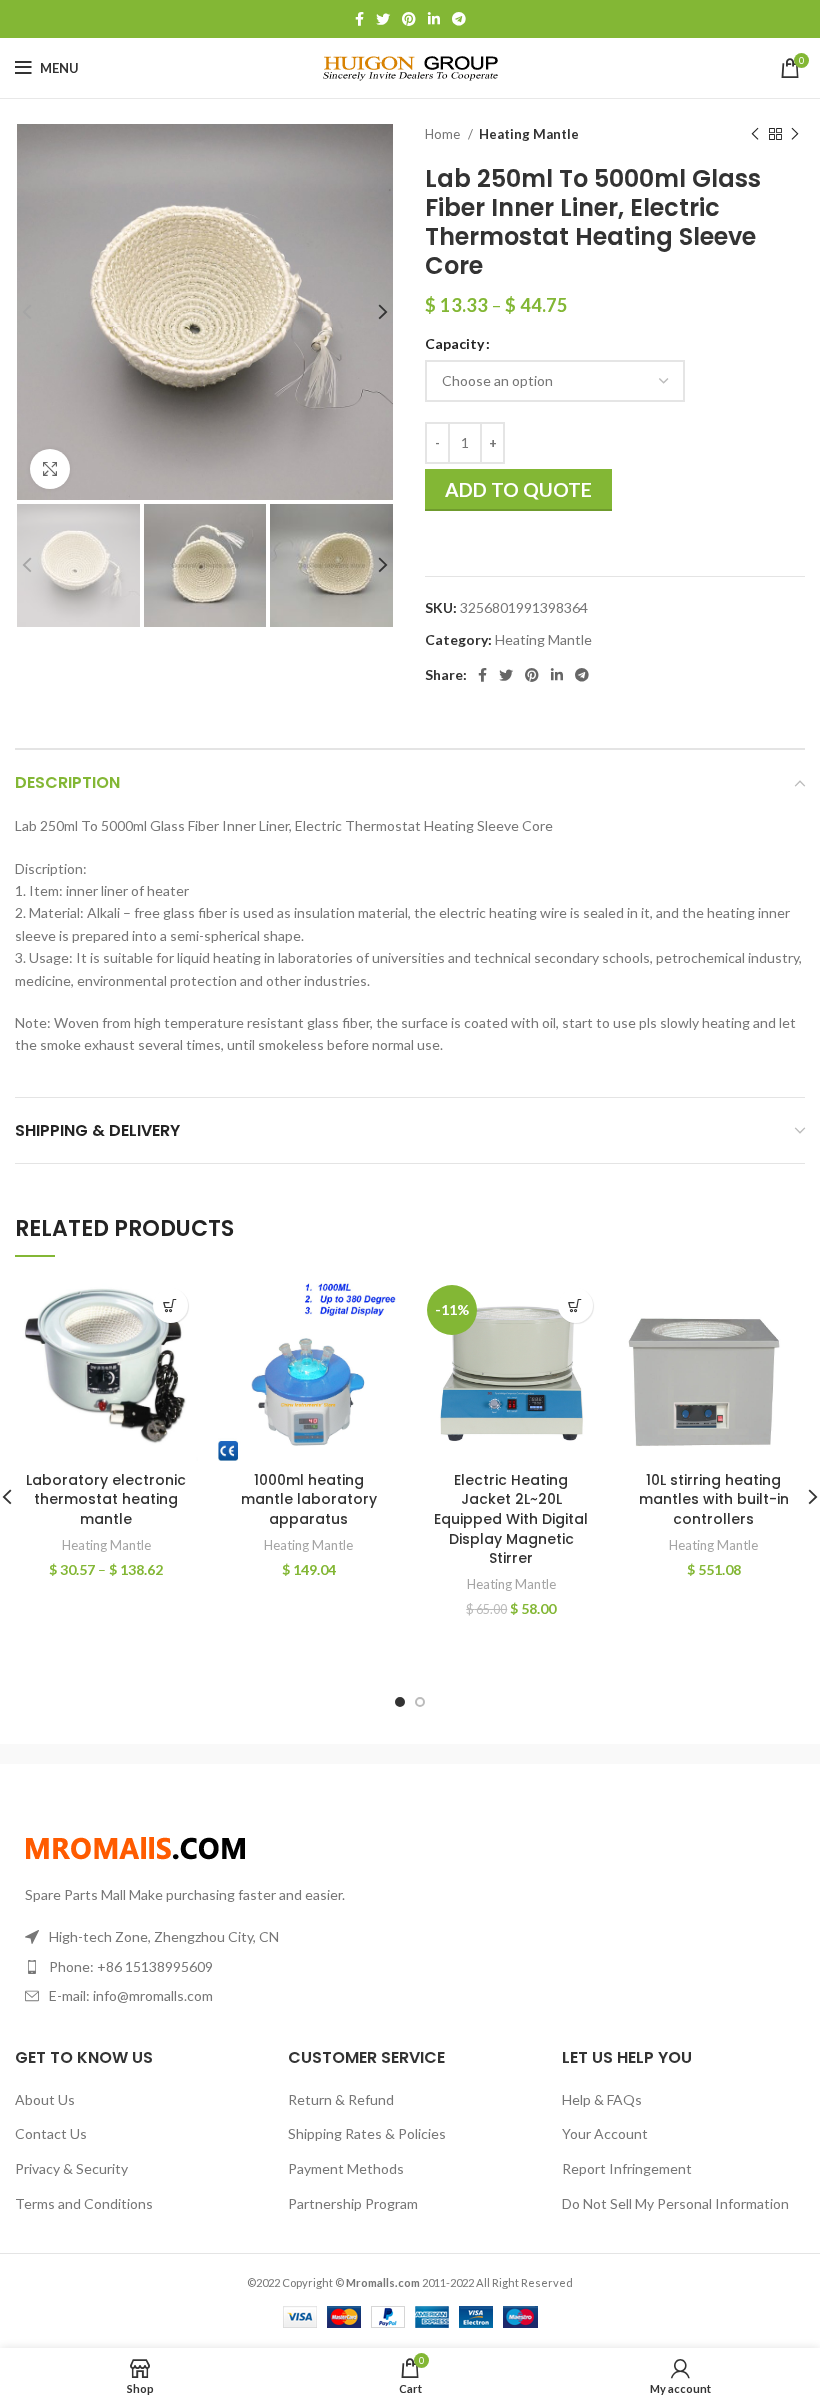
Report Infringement (627, 2168)
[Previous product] (755, 135)
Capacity (454, 343)
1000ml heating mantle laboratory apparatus (309, 1499)
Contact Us (51, 2133)
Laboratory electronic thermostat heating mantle (106, 1499)
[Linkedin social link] (434, 19)
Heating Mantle (529, 134)
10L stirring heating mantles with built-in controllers (714, 1499)
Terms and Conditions (84, 2203)
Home (444, 134)
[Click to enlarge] (50, 469)
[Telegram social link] (459, 19)
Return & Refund (341, 2099)
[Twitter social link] (383, 19)
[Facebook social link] (359, 19)
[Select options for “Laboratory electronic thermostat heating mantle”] (170, 1305)
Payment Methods (346, 2168)
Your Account (605, 2133)
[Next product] (795, 135)
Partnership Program (353, 2203)
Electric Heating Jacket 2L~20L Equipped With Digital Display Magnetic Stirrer (511, 1519)
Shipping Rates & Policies (367, 2133)
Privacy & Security (71, 2168)
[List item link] (205, 1967)
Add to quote (518, 489)
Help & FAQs (602, 2099)
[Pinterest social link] (409, 19)
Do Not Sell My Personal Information (675, 2203)
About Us (45, 2099)
